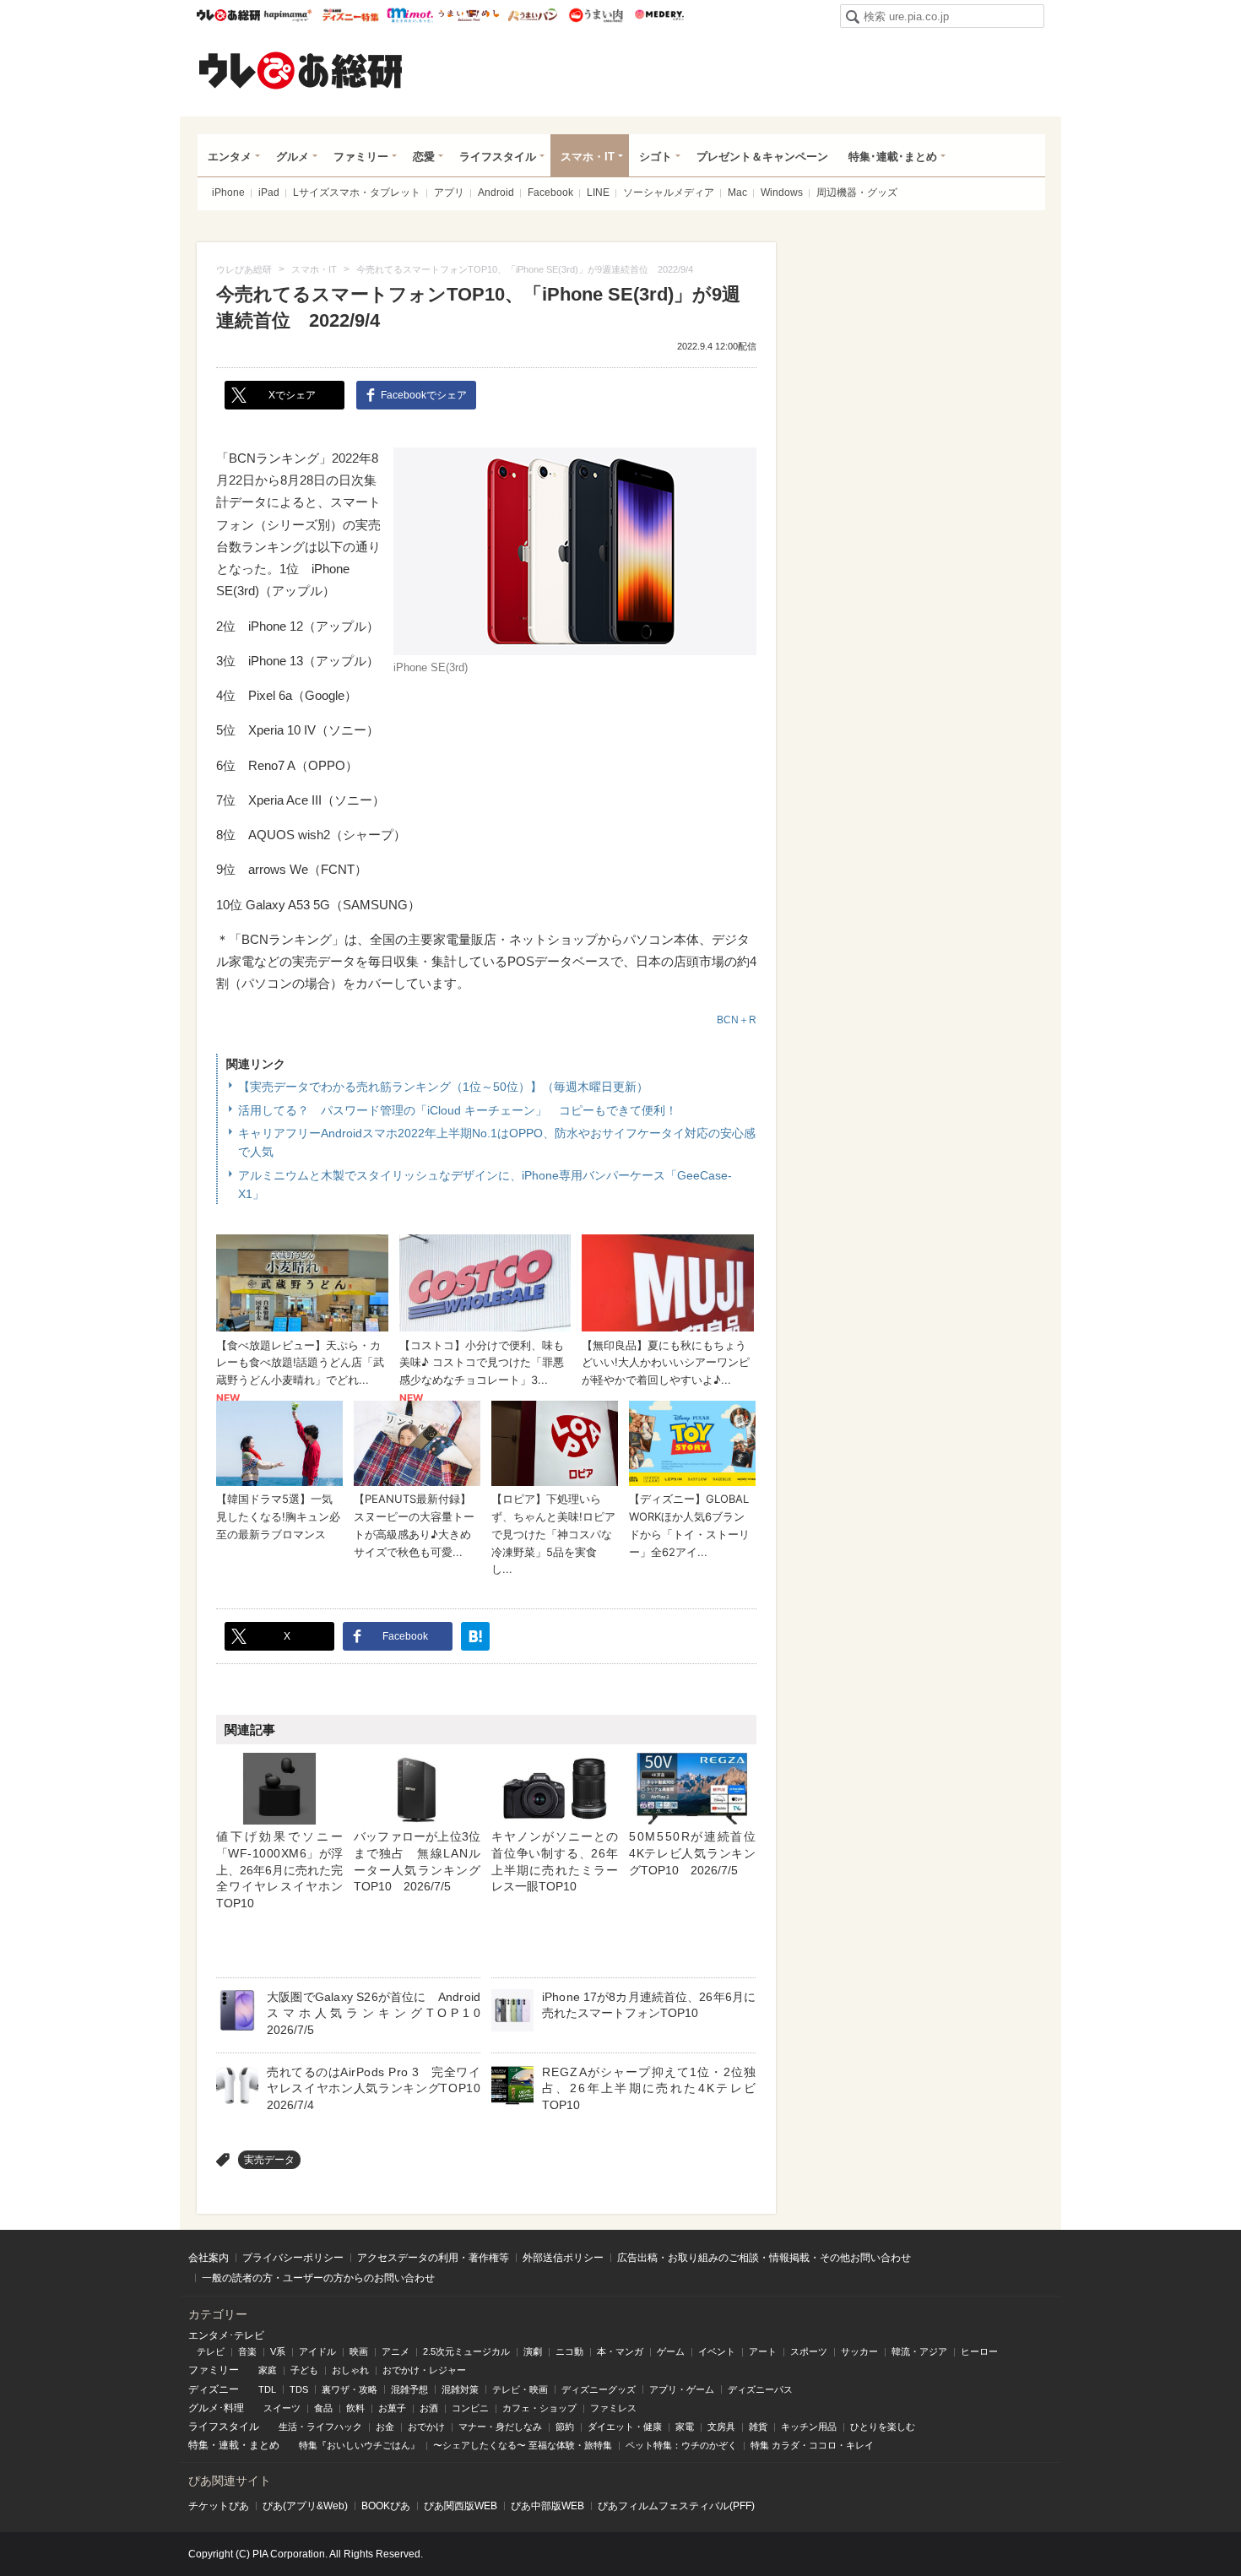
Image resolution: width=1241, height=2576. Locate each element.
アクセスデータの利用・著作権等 (433, 2258)
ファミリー (361, 157)
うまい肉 (596, 15)
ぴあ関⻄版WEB (461, 2506)
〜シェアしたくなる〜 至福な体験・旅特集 (523, 2445)
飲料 (355, 2408)
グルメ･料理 (216, 2408)
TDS (299, 2389)
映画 (359, 2351)
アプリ (449, 193)
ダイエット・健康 (625, 2427)
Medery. (659, 15)
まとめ (264, 2445)
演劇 (533, 2351)
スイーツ (282, 2408)
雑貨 (758, 2427)
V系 (278, 2351)
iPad (269, 193)
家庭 (268, 2370)
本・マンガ (620, 2351)
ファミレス (613, 2408)
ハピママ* (287, 15)
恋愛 (424, 157)
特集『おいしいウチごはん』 (359, 2445)
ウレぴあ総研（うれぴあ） (301, 70)
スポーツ (809, 2351)
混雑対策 (460, 2389)
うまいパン (532, 15)
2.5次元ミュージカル (466, 2351)
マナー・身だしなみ (500, 2427)
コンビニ (470, 2408)
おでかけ (426, 2427)
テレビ (211, 2351)
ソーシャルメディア (669, 193)
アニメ (396, 2351)
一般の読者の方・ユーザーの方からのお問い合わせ (318, 2278)
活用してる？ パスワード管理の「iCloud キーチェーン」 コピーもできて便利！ (458, 1110)
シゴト (656, 157)
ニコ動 (569, 2351)
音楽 (247, 2351)
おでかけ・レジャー (424, 2370)
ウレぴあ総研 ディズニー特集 (351, 15)
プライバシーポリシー (293, 2258)
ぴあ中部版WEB (547, 2506)
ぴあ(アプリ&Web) (305, 2506)
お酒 (429, 2408)
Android (496, 193)
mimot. (410, 15)
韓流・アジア (919, 2351)
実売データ (269, 2160)
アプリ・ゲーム (682, 2389)
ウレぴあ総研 (228, 15)
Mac (737, 193)
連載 (229, 2445)
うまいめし (469, 15)
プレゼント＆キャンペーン (762, 157)
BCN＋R (737, 1020)
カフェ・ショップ (539, 2408)
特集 (198, 2445)
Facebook (550, 193)
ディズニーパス (760, 2389)
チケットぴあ (219, 2506)
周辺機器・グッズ (857, 193)
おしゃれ (350, 2370)
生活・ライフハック (320, 2427)
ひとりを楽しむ (883, 2427)
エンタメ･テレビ (226, 2335)
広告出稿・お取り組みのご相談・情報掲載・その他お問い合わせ (764, 2258)
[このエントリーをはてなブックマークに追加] (475, 1636)
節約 (565, 2427)
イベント (717, 2351)
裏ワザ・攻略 (350, 2389)
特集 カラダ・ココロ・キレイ (812, 2445)
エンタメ (230, 157)
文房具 (721, 2427)
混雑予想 (409, 2389)
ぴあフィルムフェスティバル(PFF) (676, 2506)
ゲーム (671, 2351)
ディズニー (214, 2389)
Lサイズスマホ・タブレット (357, 193)
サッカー (859, 2351)
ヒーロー (979, 2351)
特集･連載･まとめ (893, 157)
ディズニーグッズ (599, 2389)
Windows (782, 193)
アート (763, 2351)
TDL (267, 2389)
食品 (323, 2408)
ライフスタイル (498, 157)
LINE (598, 193)
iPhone (228, 193)
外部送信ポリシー (563, 2258)
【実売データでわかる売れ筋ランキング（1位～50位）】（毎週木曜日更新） (443, 1087)
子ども (304, 2370)
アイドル (317, 2351)
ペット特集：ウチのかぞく (681, 2445)
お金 (385, 2427)
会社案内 (209, 2258)
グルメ (293, 157)
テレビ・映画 (520, 2389)
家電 (685, 2427)
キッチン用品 (809, 2427)
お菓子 (392, 2408)
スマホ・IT (588, 157)
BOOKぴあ (386, 2506)
